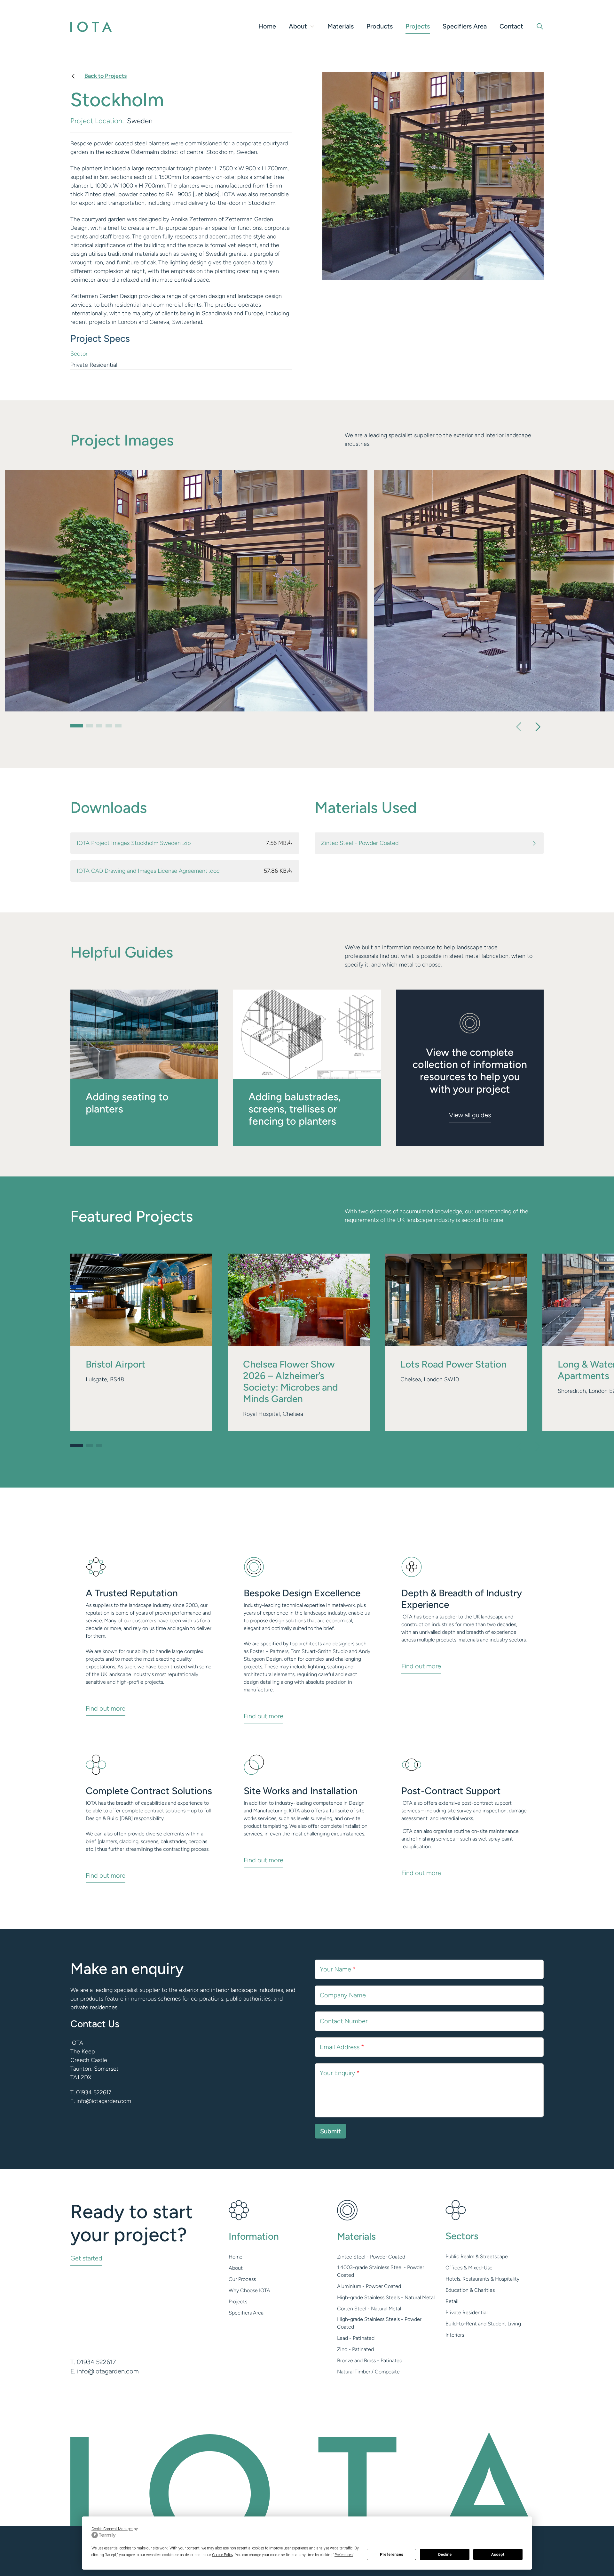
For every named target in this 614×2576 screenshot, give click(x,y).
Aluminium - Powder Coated (369, 2286)
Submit (331, 2131)
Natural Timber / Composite (368, 2372)
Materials (341, 26)
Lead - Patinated (356, 2338)
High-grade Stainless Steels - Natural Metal (386, 2297)
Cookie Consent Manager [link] (112, 2529)
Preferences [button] (344, 2555)
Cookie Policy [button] (223, 2555)
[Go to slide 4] (109, 727)
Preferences (392, 2555)
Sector (79, 354)
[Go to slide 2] (90, 727)
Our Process (242, 2279)
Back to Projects (106, 76)
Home (267, 26)
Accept (498, 2555)
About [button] (298, 26)
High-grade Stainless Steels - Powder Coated (379, 2323)
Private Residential (466, 2312)
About (236, 2268)
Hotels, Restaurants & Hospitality (482, 2279)
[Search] (540, 26)
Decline (445, 2555)
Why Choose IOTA (249, 2290)
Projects (418, 26)
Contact (511, 26)
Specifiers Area (465, 26)
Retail (452, 2301)
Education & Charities (470, 2290)
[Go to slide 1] (77, 727)
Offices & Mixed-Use (469, 2268)
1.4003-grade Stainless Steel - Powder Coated (381, 2271)
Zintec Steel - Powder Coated (371, 2257)
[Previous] (521, 727)
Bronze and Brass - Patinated (370, 2360)
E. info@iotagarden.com (101, 2101)
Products (380, 26)
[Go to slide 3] (99, 727)
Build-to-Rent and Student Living (483, 2324)
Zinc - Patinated (355, 2349)
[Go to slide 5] (118, 727)
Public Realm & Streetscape (477, 2256)
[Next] (536, 727)
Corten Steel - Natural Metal (369, 2309)
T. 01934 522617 (91, 2092)
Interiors (455, 2335)
